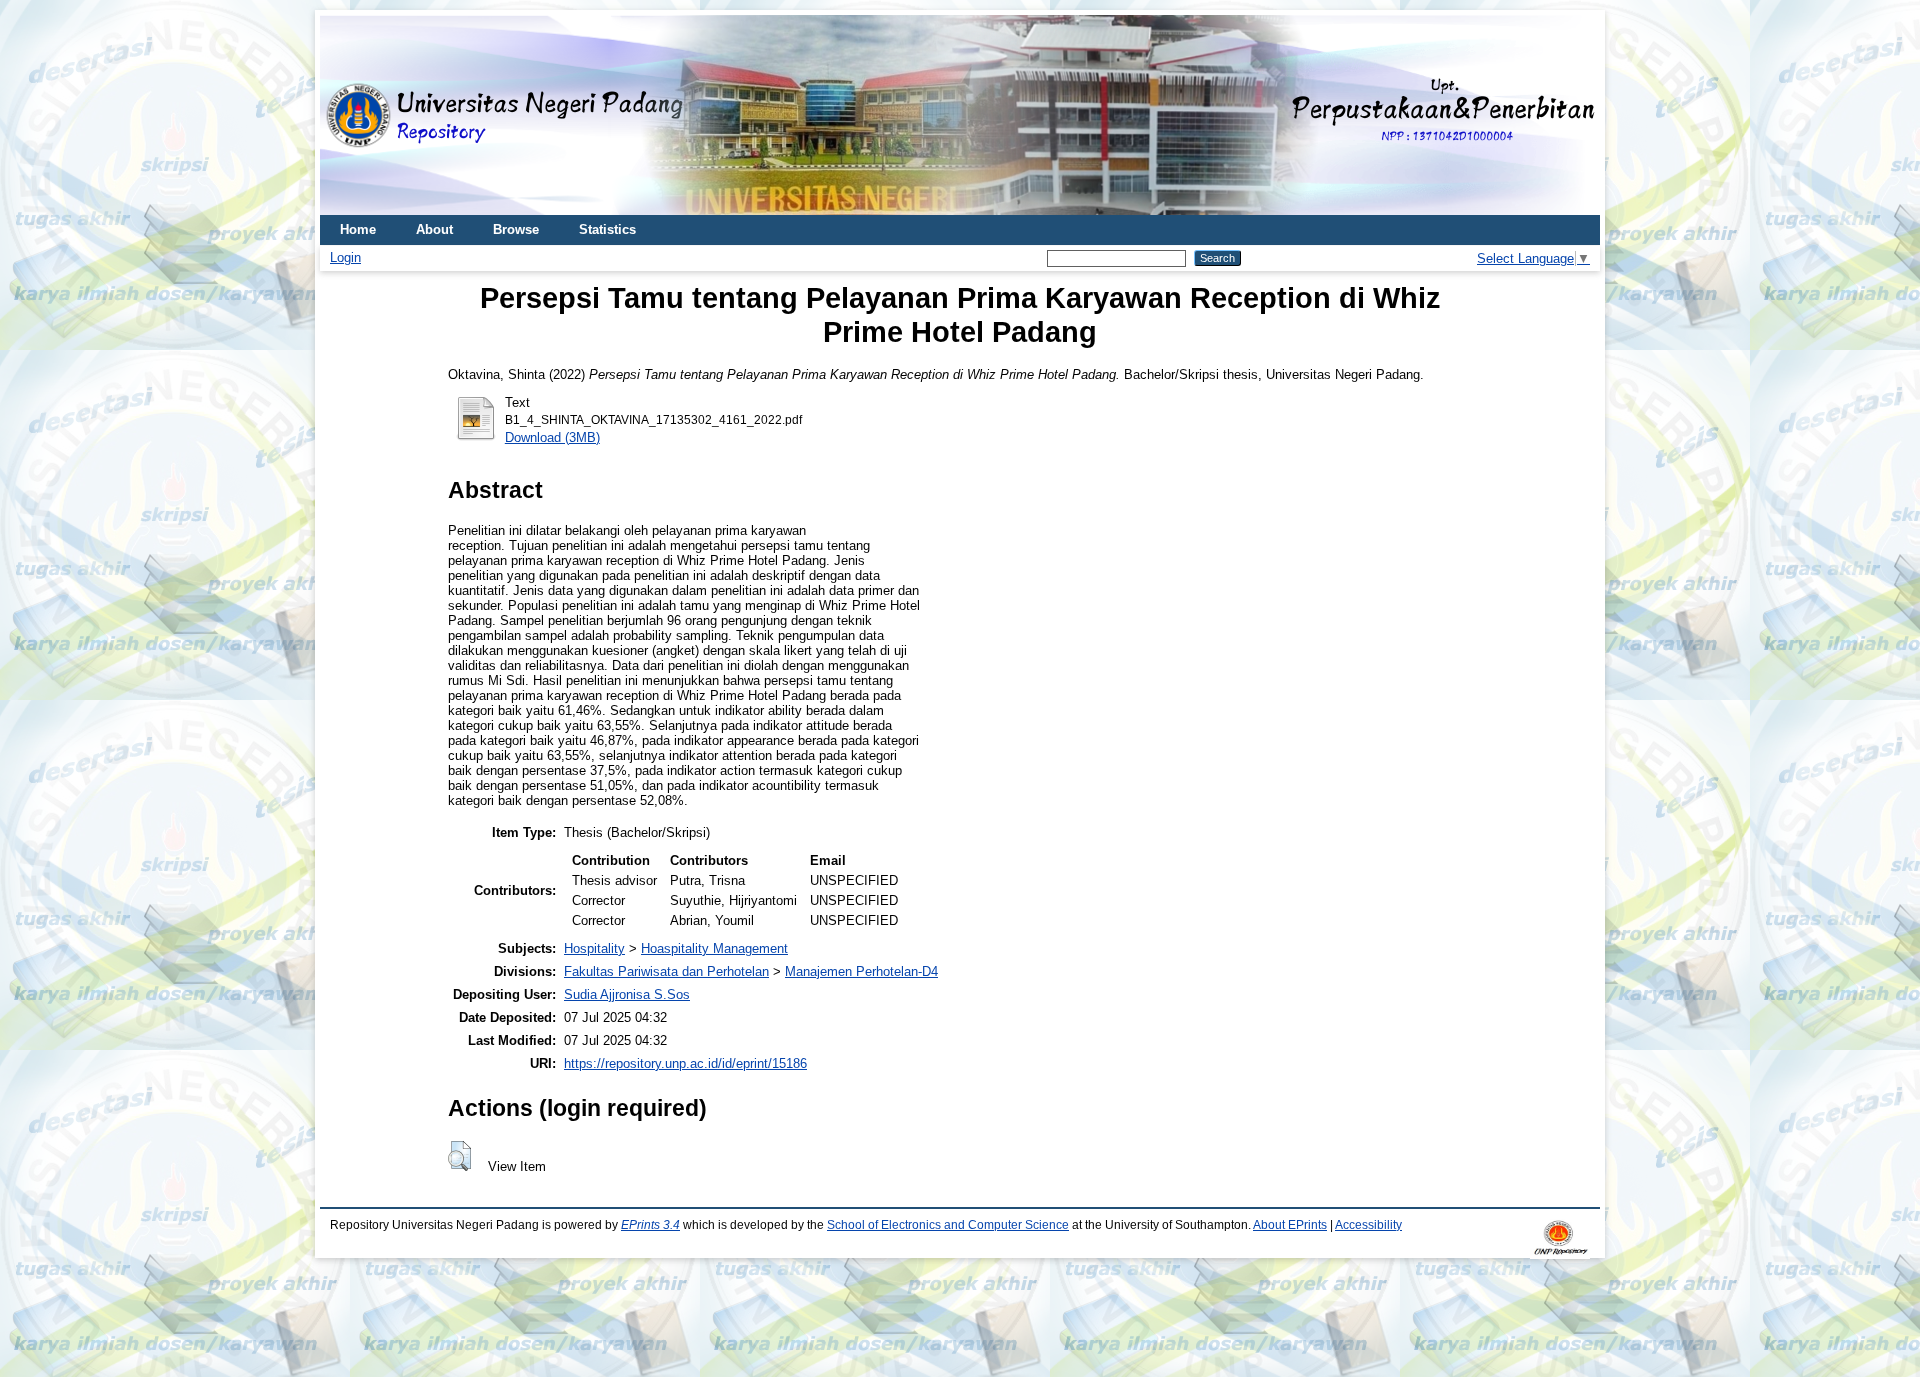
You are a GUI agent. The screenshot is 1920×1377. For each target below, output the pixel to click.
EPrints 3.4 (650, 1225)
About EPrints (1290, 1225)
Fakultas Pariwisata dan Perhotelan (666, 971)
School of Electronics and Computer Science (948, 1225)
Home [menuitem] (358, 229)
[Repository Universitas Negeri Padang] (350, 115)
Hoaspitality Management (714, 948)
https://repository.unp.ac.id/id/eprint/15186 (685, 1063)
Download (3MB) (552, 437)
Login (345, 257)
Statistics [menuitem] (607, 229)
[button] (459, 1156)
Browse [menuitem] (516, 229)
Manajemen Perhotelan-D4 (861, 971)
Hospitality (594, 948)
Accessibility (1368, 1225)
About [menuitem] (434, 229)
